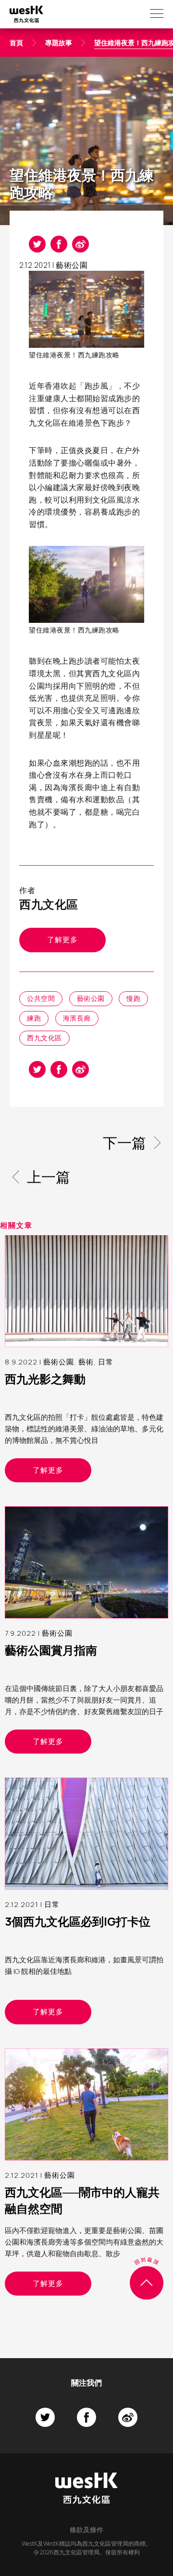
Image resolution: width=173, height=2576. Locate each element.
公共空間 (41, 998)
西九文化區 (44, 1038)
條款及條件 (86, 2530)
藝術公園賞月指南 (51, 1650)
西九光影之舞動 (45, 1379)
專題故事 (59, 43)
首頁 (16, 43)
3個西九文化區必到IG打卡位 (78, 1921)
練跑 (34, 1018)
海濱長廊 (77, 1018)
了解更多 (62, 940)
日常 (106, 1362)
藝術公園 (72, 265)
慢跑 (133, 998)
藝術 (86, 1362)
